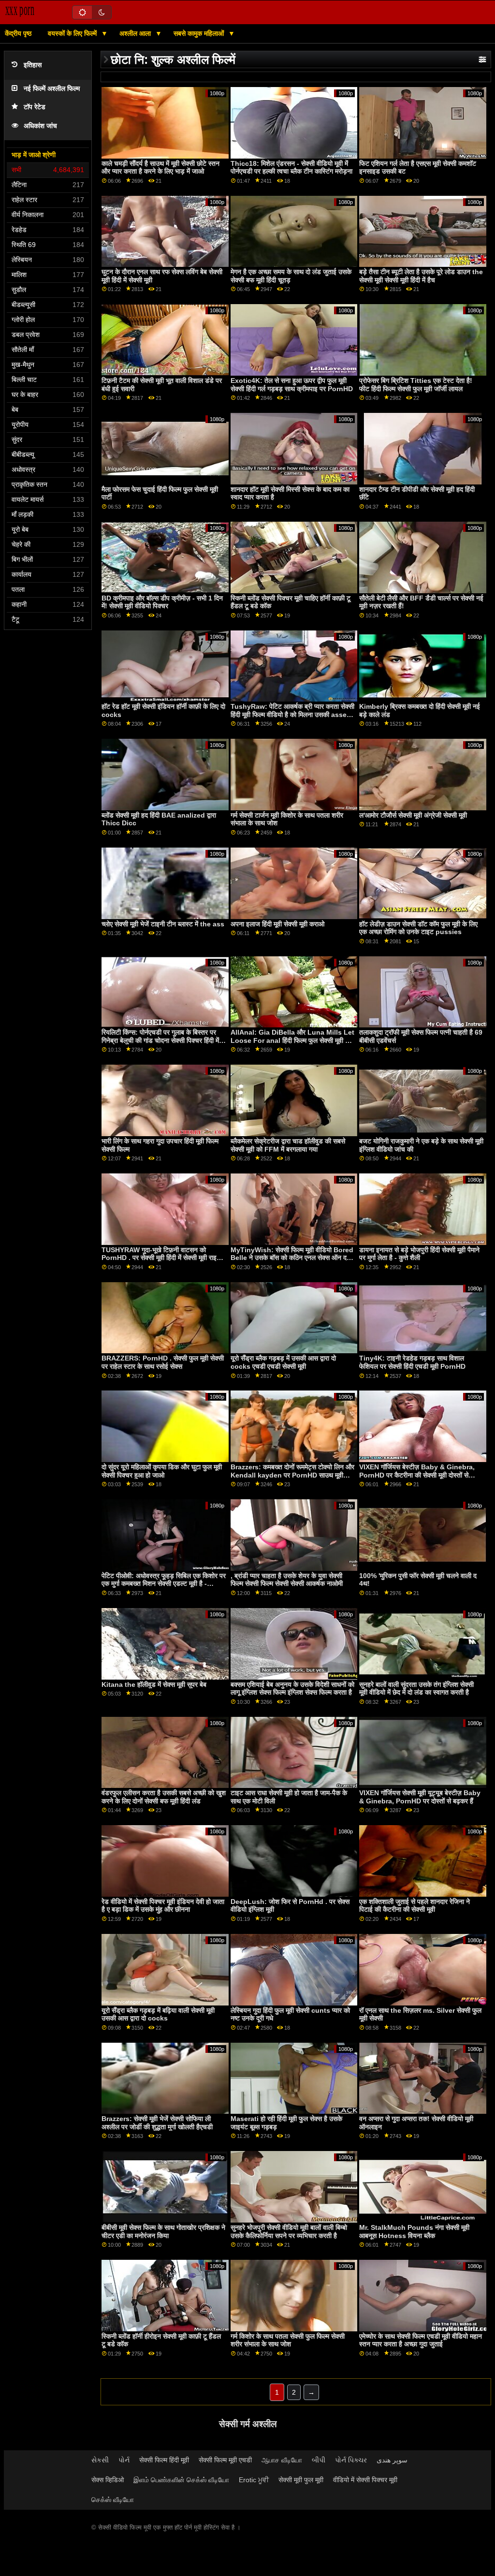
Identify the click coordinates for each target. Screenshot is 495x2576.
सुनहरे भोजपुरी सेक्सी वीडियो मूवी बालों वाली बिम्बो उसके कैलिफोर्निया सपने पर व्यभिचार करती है (289, 2232)
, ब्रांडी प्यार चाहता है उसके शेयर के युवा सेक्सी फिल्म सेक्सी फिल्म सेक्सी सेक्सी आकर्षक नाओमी (287, 1580)
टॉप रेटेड (35, 107)
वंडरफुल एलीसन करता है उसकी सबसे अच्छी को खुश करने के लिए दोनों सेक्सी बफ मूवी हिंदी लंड (164, 1797)
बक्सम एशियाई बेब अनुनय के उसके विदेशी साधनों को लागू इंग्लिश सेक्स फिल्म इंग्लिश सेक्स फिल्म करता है (292, 1689)
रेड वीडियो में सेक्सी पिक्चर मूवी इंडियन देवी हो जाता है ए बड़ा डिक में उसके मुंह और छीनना (163, 1906)
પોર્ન (124, 2460)
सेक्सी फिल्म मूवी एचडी (225, 2460)
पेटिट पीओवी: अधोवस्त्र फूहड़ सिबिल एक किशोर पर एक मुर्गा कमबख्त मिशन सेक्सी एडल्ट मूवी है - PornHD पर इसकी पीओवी (164, 1584)
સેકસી (100, 2460)
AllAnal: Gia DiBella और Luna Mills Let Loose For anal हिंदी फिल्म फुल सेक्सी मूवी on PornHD (292, 1040)
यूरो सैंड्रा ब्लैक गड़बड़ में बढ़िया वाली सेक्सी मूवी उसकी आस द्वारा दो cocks (158, 2014)
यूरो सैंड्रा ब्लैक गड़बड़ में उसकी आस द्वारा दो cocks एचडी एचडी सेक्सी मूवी (283, 1362)
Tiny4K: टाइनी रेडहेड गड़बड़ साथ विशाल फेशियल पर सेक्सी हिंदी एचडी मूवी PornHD (412, 1362)
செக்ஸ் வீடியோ (113, 2500)
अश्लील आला (136, 33)
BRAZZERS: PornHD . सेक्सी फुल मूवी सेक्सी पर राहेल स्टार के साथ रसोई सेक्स (163, 1362)
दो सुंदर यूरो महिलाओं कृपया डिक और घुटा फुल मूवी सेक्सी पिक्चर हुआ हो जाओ (162, 1471)
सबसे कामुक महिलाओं (200, 33)
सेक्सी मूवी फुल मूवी (301, 2480)
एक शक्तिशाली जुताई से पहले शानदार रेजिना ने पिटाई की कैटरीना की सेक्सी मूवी (415, 1906)
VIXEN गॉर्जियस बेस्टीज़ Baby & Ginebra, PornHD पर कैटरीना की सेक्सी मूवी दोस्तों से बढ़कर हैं (417, 1475)
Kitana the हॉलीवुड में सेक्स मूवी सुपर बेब (154, 1684)
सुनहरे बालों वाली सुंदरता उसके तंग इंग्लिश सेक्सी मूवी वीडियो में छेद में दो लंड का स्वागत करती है (416, 1689)
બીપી (319, 2460)
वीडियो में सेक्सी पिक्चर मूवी (365, 2480)
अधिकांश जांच (40, 126)
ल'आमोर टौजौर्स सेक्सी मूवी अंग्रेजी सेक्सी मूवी (413, 815)
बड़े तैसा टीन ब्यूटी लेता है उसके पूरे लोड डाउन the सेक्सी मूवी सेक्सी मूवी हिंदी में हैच (421, 276)
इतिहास (33, 65)
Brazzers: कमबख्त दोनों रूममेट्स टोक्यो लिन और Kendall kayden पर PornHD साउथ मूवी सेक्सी (292, 1475)
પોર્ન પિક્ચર (351, 2460)
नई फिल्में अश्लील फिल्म (52, 89)
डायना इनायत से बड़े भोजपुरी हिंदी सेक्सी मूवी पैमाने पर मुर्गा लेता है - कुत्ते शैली (419, 1254)
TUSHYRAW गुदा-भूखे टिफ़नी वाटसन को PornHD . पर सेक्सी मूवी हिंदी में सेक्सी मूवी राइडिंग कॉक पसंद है (164, 1258)
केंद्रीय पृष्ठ (18, 33)
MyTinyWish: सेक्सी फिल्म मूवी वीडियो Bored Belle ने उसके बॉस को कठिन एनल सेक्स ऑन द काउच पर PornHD (292, 1258)
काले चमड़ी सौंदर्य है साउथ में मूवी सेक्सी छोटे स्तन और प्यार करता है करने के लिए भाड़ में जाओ (160, 168)
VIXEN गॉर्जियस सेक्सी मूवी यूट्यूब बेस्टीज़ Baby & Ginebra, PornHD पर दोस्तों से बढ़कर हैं (420, 1797)
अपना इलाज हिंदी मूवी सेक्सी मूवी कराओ (277, 924)
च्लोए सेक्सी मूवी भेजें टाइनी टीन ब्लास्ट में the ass (163, 924)
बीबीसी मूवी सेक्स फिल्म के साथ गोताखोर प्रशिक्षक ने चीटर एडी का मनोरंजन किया (163, 2232)
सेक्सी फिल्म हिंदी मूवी (164, 2460)
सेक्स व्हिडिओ (108, 2480)
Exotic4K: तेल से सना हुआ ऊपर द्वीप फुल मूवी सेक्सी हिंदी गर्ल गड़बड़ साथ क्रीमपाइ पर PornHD (292, 385)
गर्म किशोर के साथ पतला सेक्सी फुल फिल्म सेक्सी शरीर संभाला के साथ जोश (288, 2340)
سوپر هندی (392, 2460)
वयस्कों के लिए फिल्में (73, 33)
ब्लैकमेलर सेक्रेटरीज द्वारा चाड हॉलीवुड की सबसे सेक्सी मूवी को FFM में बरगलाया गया (288, 1145)
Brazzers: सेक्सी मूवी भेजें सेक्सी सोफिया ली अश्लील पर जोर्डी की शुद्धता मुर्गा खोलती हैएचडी (157, 2123)
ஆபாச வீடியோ (282, 2460)
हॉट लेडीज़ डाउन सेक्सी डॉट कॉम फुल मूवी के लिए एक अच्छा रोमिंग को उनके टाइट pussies (418, 928)
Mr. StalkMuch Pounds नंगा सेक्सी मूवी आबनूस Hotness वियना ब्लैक (414, 2232)
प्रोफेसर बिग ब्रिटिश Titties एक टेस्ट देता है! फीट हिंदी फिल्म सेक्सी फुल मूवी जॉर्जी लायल (416, 385)
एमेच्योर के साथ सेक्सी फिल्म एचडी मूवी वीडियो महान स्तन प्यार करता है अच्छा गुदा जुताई (421, 2340)
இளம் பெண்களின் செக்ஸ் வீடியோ (181, 2480)
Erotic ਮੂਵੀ (254, 2480)
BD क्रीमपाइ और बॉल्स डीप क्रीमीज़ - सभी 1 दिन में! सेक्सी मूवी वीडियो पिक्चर (162, 602)
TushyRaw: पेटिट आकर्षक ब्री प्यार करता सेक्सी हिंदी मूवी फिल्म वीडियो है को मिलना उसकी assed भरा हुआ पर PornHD (292, 714)
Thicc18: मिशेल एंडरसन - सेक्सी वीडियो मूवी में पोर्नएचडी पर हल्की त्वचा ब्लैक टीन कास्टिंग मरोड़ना (291, 168)
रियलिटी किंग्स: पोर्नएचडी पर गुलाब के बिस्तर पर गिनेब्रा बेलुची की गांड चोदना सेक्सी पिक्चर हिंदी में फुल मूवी (160, 1040)
